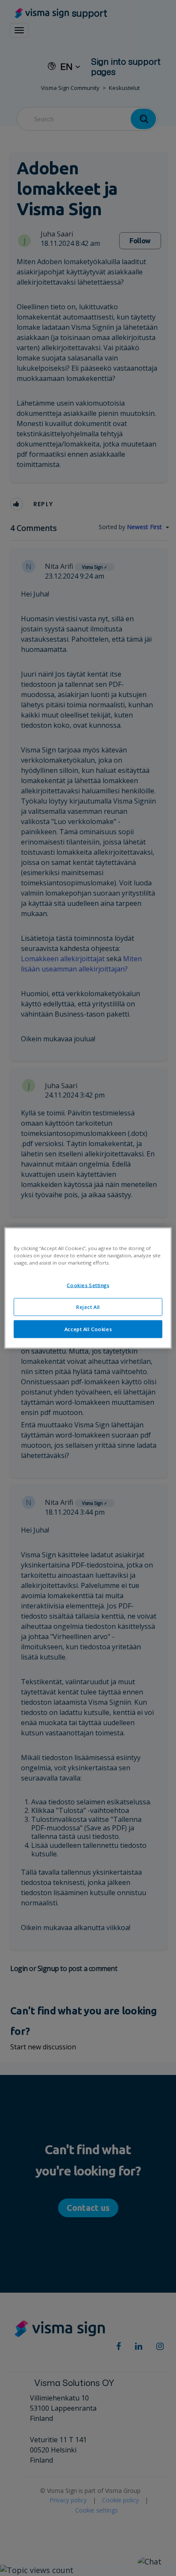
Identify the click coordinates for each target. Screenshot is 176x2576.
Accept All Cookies (88, 1329)
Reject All (88, 1307)
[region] (88, 1288)
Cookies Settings (88, 1285)
